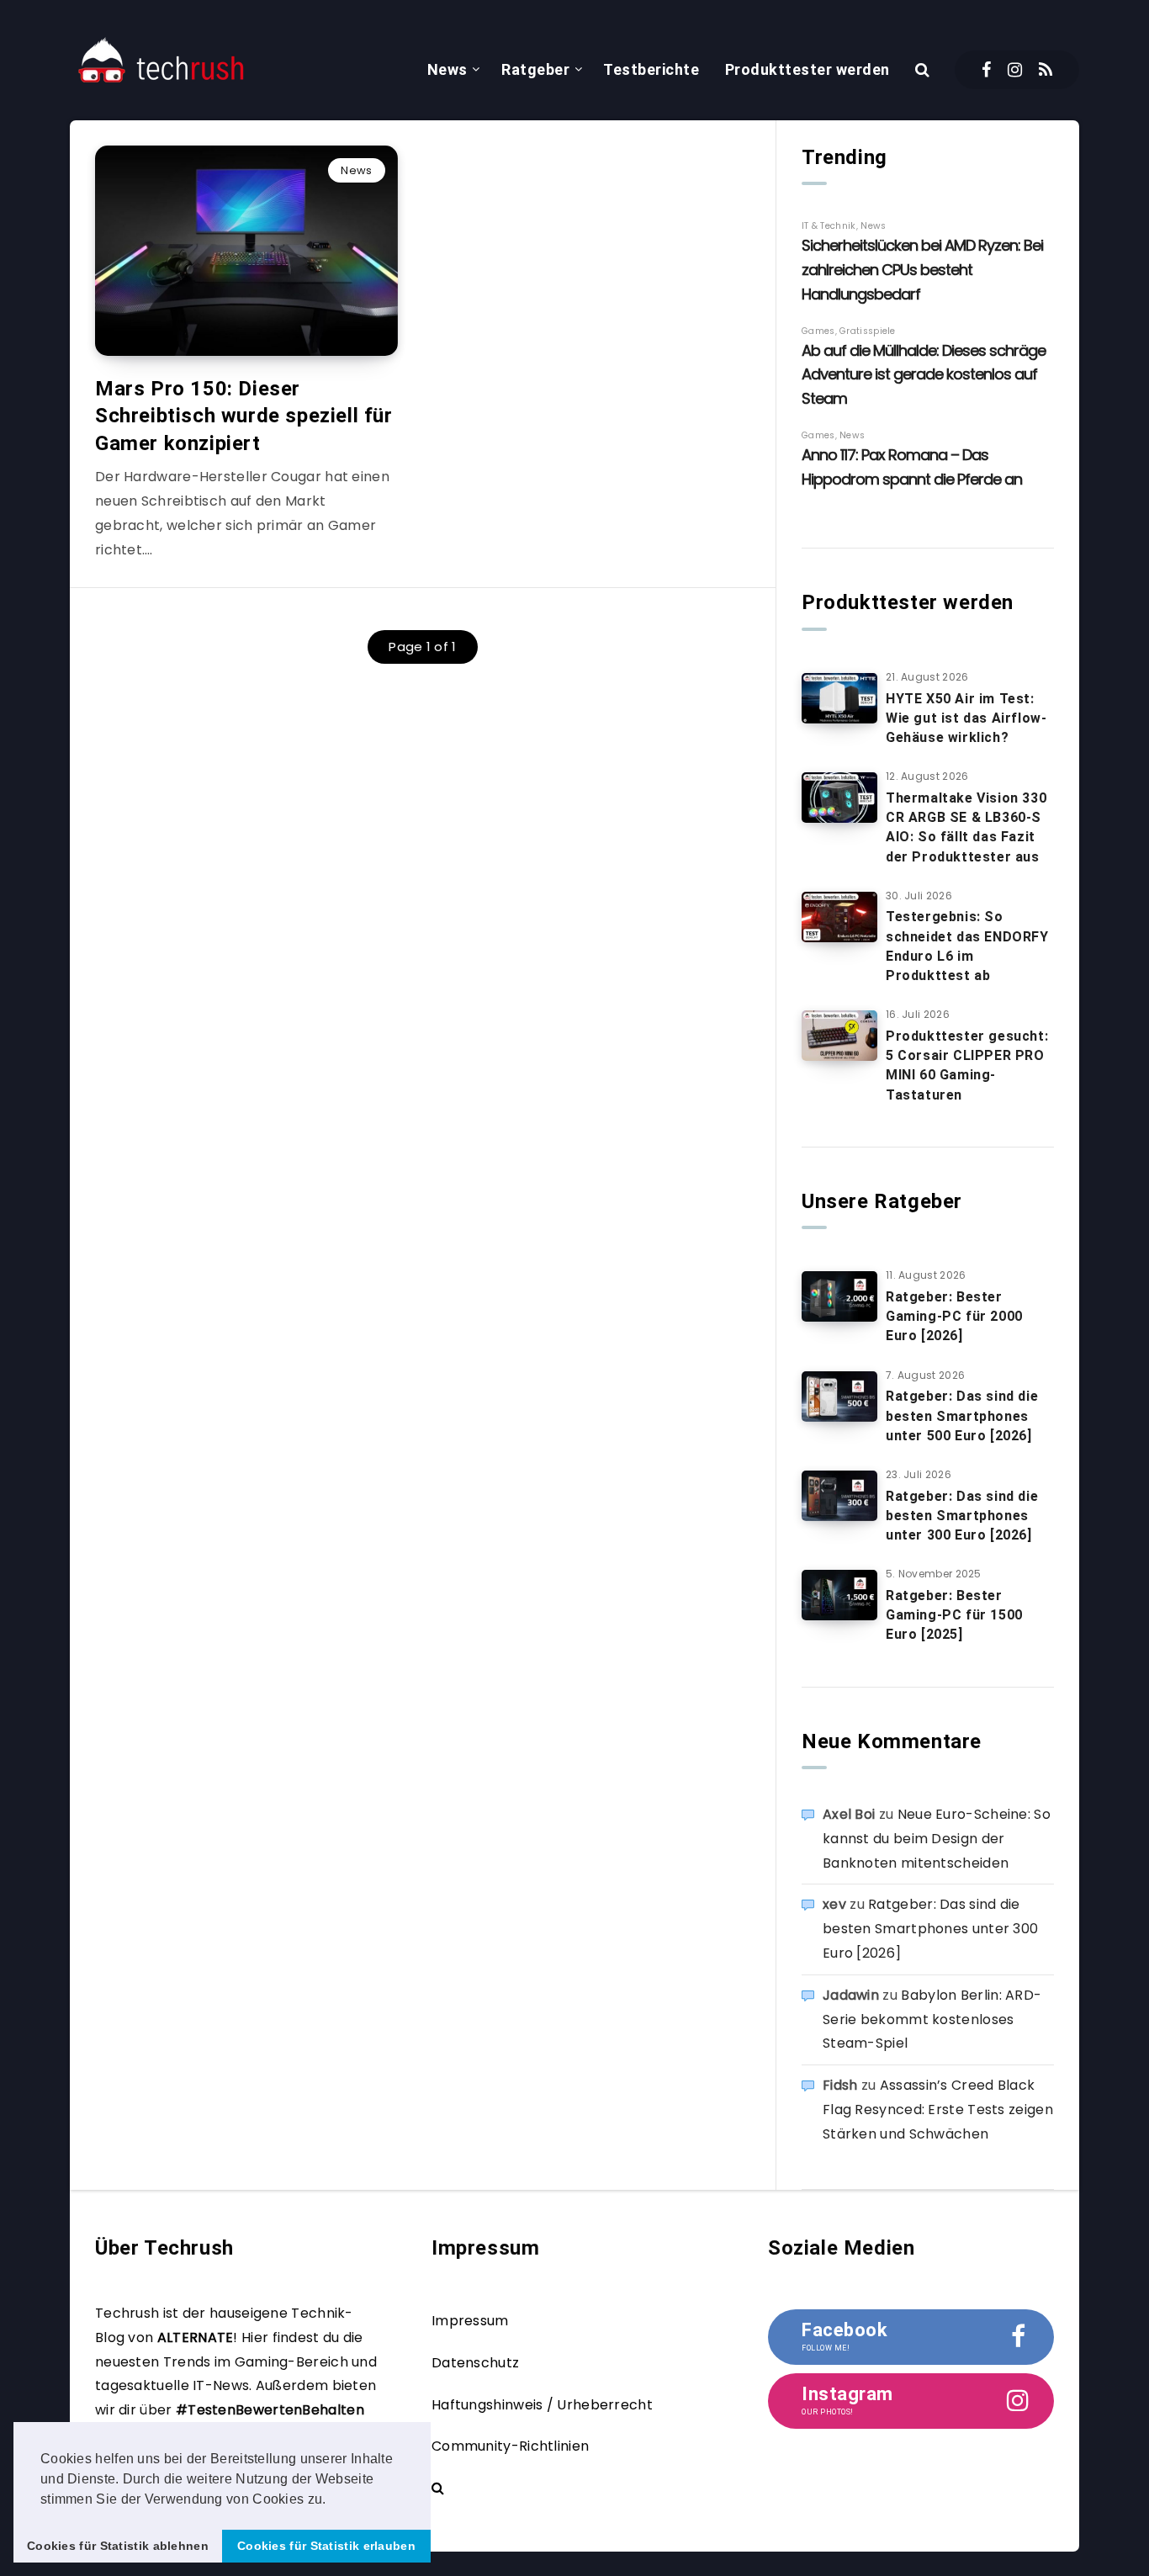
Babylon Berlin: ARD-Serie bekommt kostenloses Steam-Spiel (932, 2019)
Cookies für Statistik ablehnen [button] (118, 2546)
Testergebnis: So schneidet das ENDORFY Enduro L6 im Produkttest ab (967, 946)
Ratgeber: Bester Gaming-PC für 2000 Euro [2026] (954, 1316)
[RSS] (1046, 70)
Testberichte (651, 69)
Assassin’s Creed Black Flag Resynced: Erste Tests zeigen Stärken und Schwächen (938, 2110)
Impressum (470, 2321)
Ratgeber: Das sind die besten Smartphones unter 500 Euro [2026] (962, 1415)
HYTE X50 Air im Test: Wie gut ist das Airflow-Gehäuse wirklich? (966, 718)
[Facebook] (986, 70)
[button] (332, 2500)
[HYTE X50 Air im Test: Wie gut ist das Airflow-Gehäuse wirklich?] (839, 698)
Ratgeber (535, 69)
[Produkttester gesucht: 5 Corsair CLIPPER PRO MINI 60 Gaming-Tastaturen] (839, 1036)
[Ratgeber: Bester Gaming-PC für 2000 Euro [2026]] (839, 1296)
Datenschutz (475, 2363)
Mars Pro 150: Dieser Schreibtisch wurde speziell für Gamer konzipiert (244, 416)
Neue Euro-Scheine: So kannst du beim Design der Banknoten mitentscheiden (937, 1839)
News (447, 69)
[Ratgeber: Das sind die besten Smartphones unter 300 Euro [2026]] (839, 1496)
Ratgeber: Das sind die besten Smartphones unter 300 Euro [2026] (962, 1516)
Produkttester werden (807, 69)
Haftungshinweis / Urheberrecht (542, 2405)
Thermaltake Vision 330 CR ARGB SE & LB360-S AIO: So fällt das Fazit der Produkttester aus (966, 827)
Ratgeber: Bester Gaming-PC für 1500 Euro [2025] (954, 1615)
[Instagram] (1015, 70)
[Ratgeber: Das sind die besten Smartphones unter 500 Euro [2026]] (839, 1397)
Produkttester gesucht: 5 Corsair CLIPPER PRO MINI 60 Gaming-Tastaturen (967, 1065)
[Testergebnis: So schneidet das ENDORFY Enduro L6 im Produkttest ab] (839, 917)
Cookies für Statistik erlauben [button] (326, 2546)
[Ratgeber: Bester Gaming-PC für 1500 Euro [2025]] (839, 1595)
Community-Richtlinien (510, 2446)
